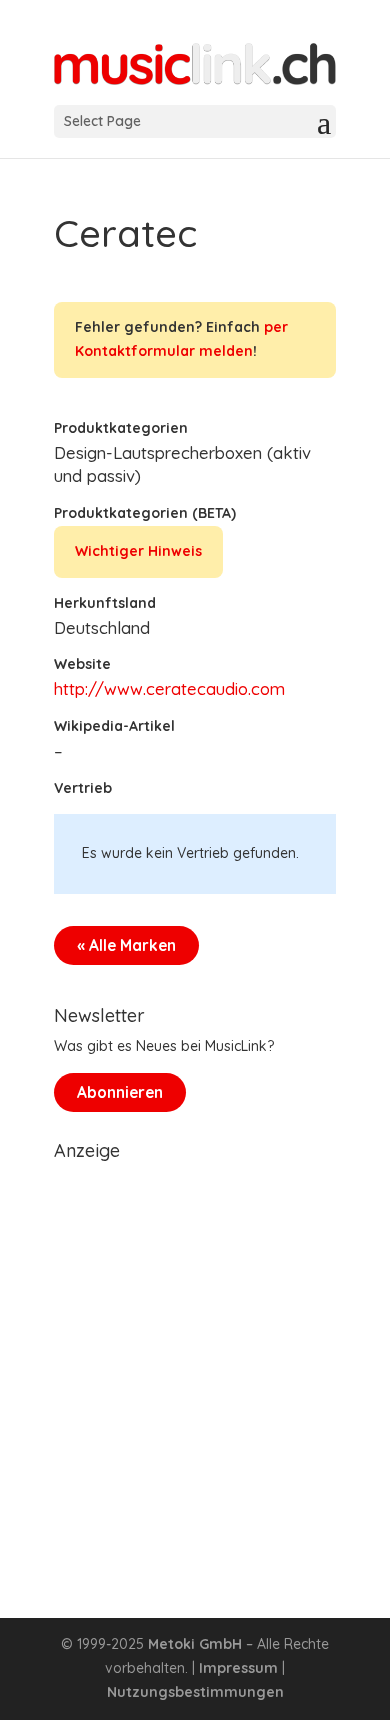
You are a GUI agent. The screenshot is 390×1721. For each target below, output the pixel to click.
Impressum (238, 1668)
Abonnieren (120, 1092)
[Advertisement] (195, 1365)
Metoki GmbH (195, 1644)
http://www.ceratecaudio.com (169, 688)
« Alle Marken (126, 945)
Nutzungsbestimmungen (195, 1692)
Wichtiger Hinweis (138, 551)
